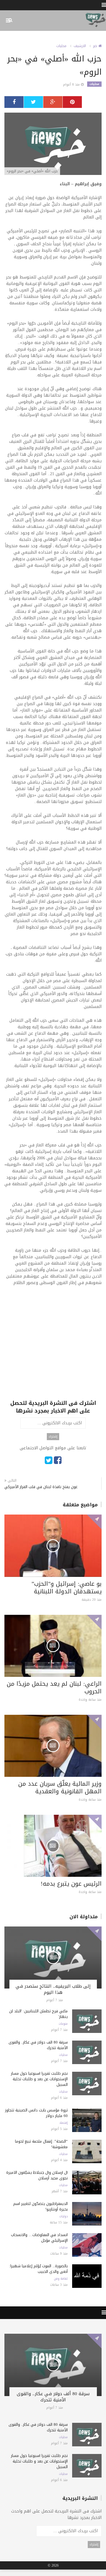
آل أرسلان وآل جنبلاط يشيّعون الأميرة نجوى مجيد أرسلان (37, 2175)
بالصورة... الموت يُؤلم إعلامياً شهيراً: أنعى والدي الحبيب (38, 2269)
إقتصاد (63, 2123)
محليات (61, 46)
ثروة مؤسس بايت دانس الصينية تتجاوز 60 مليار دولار (36, 2113)
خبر (96, 46)
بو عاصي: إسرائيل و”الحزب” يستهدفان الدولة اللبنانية (67, 1587)
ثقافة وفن (61, 2279)
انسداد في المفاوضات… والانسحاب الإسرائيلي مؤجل (39, 2238)
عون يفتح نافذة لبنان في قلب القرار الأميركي (41, 1487)
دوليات (63, 2216)
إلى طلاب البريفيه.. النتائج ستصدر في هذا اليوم (53, 1989)
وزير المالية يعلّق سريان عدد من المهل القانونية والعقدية (60, 1787)
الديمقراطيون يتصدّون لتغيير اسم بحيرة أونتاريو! (40, 2206)
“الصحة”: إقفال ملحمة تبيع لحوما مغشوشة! (41, 2144)
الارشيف (80, 46)
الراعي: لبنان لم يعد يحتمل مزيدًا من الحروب (54, 1687)
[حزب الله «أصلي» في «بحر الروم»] (53, 144)
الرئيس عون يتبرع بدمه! (71, 1884)
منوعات (63, 2024)
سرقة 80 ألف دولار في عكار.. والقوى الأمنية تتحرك (38, 2045)
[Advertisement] (53, 1346)
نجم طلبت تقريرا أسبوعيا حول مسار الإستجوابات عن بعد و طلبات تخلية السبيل (39, 2079)
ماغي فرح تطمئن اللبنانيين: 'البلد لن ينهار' (38, 2014)
